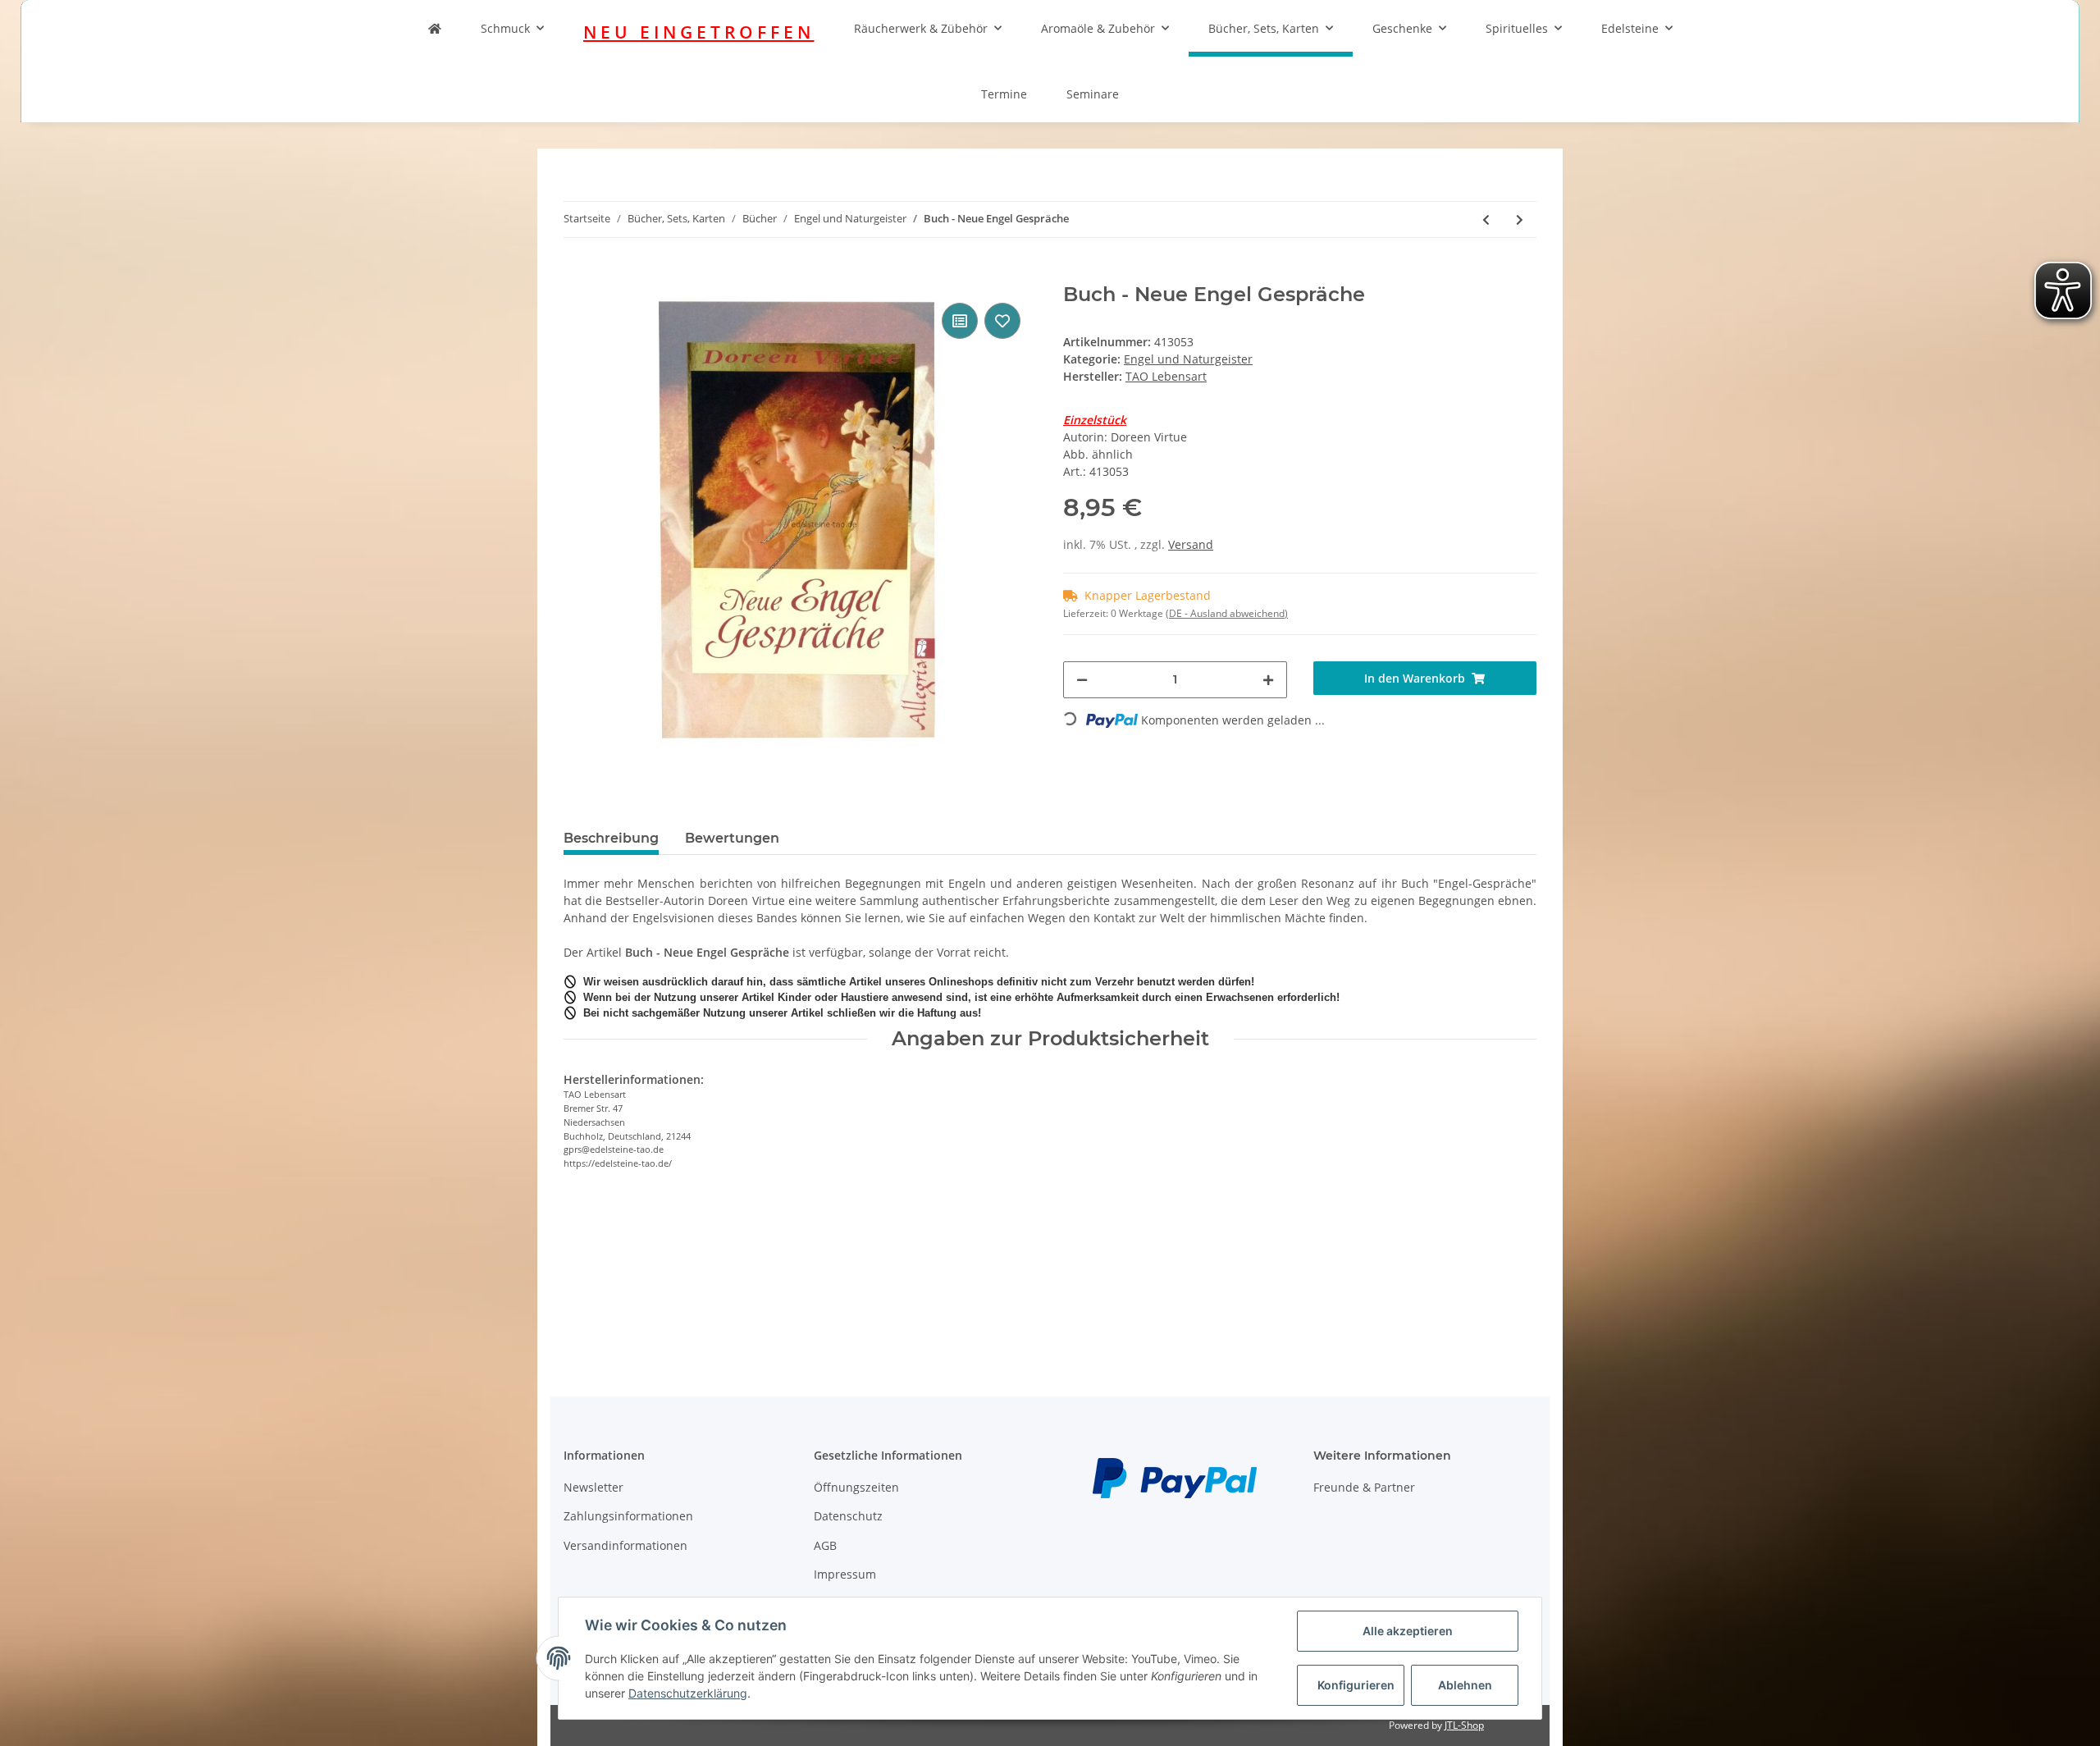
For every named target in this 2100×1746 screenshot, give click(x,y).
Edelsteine (1630, 28)
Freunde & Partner (1364, 1487)
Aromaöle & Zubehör (1098, 28)
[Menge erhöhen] (1268, 680)
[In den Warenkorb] (577, 274)
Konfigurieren (1356, 1685)
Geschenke (1402, 28)
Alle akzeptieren (1408, 1631)
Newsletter (593, 1487)
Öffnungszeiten (856, 1487)
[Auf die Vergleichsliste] (960, 321)
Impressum (845, 1574)
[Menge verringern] (1082, 680)
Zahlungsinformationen (628, 1516)
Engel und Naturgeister (1188, 359)
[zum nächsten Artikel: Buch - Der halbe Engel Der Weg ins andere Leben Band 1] (1520, 219)
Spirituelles (1517, 28)
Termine (1004, 94)
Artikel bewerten (623, 1257)
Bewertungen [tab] (732, 838)
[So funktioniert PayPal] (1175, 1476)
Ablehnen (1465, 1685)
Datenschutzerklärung (688, 1693)
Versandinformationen (625, 1545)
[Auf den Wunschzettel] (1002, 321)
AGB (825, 1545)
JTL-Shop (1464, 1725)
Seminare (1093, 94)
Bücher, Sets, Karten (1264, 28)
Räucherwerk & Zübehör (921, 28)
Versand (1191, 544)
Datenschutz (848, 1516)
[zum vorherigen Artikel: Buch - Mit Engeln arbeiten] (1486, 219)
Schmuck (505, 28)
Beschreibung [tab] (611, 838)
